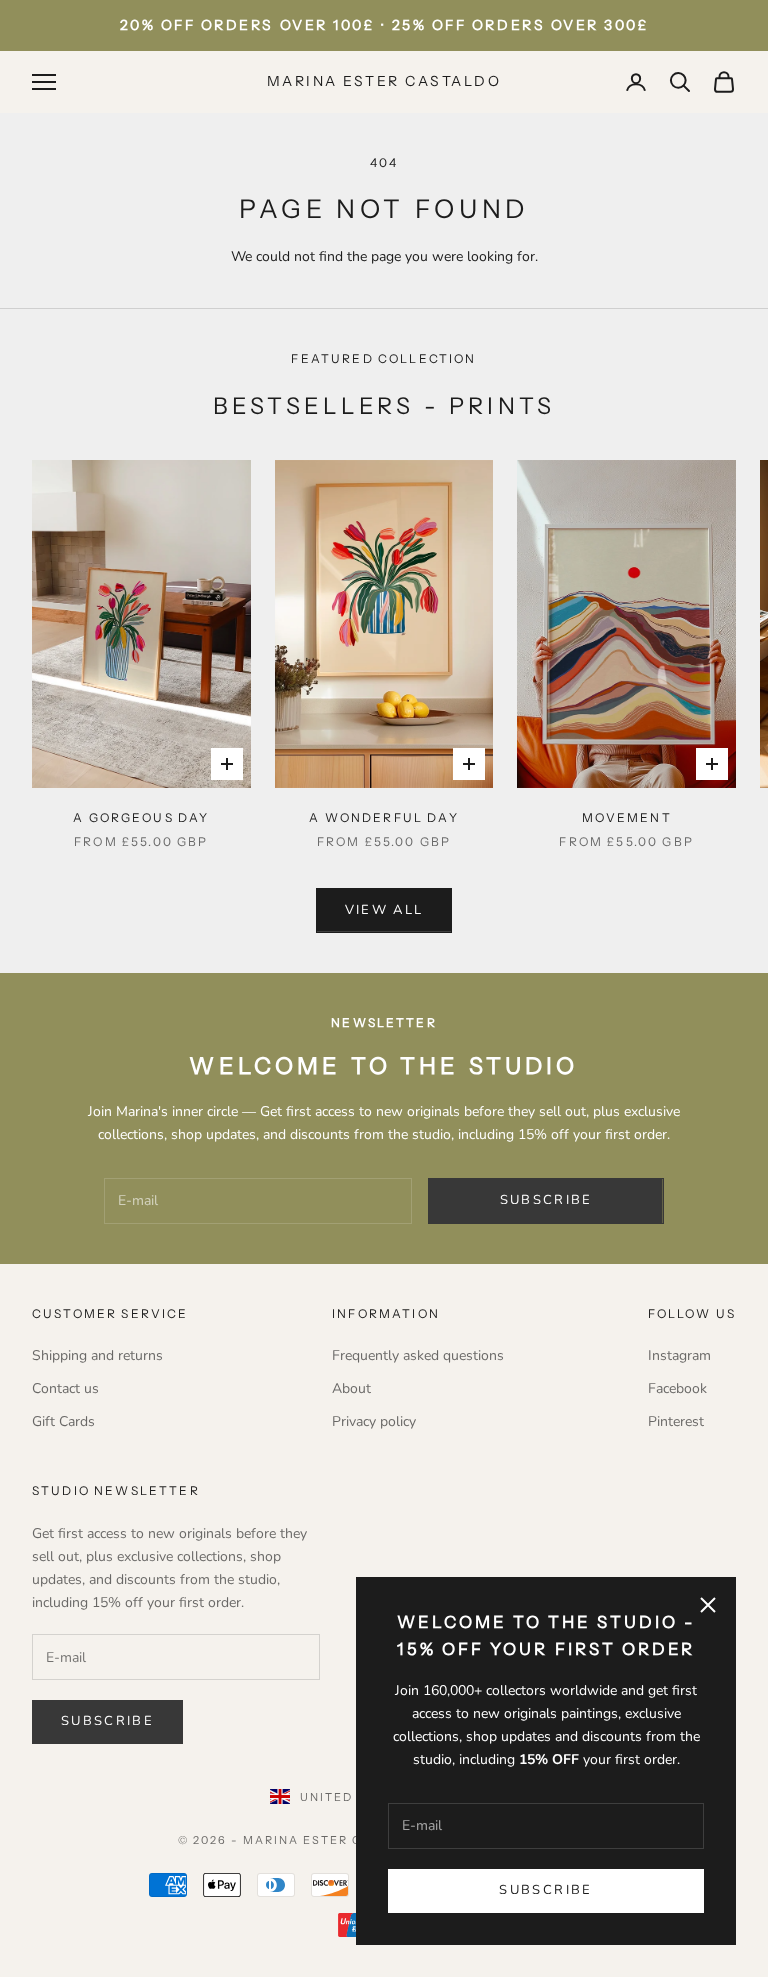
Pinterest (676, 1421)
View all (384, 910)
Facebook (677, 1388)
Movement (627, 817)
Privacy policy (374, 1421)
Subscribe (545, 1890)
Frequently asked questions (418, 1355)
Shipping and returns (97, 1355)
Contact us (65, 1388)
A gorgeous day (141, 817)
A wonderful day (383, 817)
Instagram (679, 1355)
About (351, 1388)
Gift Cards (63, 1421)
